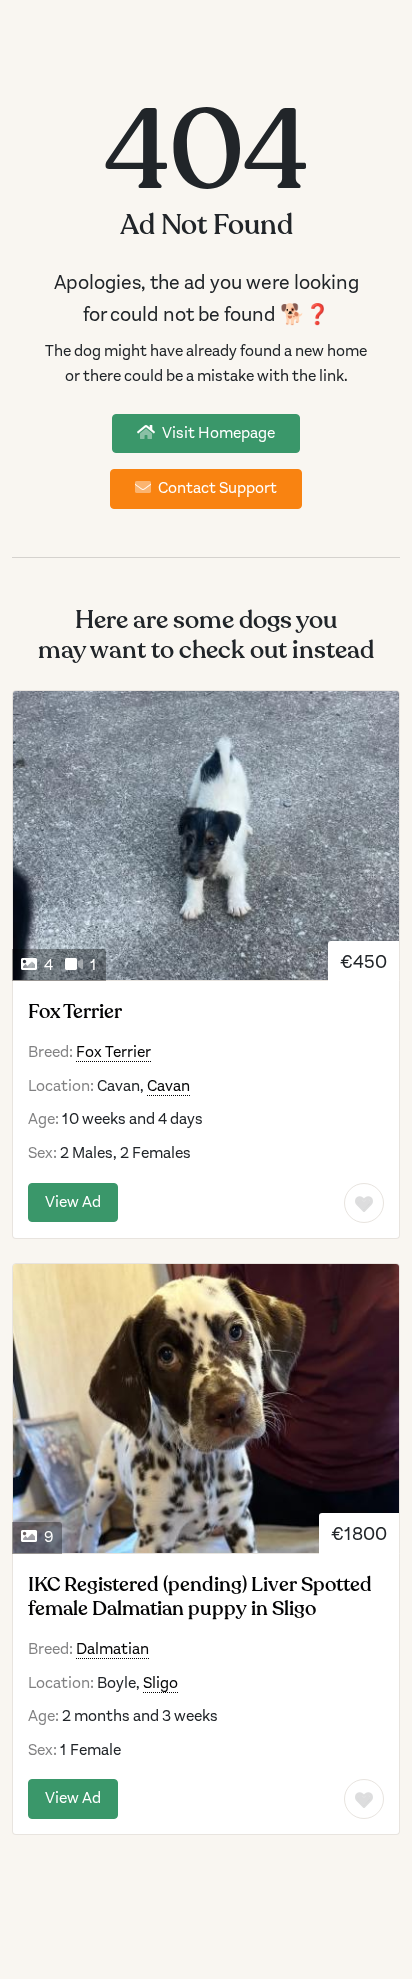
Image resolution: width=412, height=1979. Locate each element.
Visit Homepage (217, 433)
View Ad (73, 1202)
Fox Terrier (75, 1012)
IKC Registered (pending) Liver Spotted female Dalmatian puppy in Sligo (200, 1597)
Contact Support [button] (216, 488)
